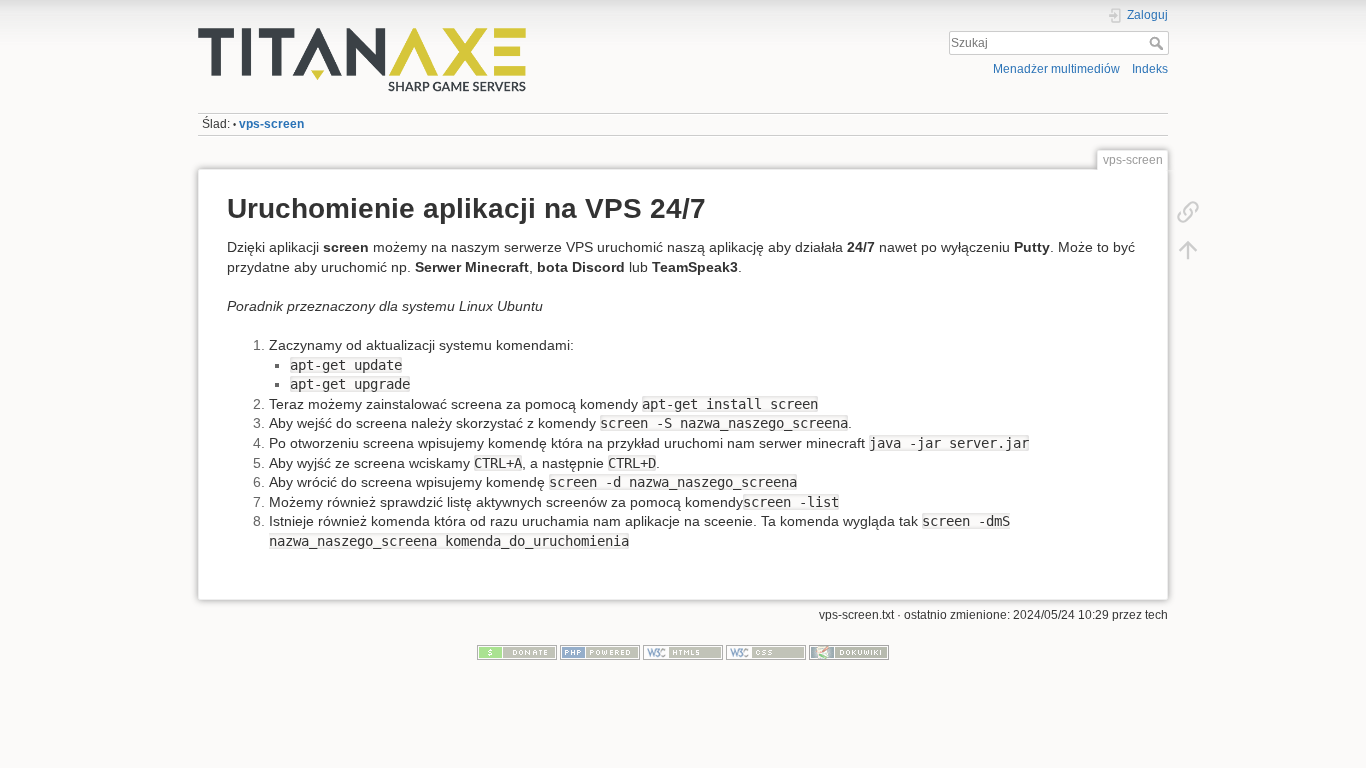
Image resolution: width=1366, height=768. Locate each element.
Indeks (1150, 69)
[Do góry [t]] (1188, 250)
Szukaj (1158, 43)
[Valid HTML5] (683, 652)
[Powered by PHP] (600, 652)
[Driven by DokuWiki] (849, 652)
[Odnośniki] (1188, 212)
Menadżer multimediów (1056, 69)
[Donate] (517, 652)
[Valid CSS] (766, 652)
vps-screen (271, 124)
